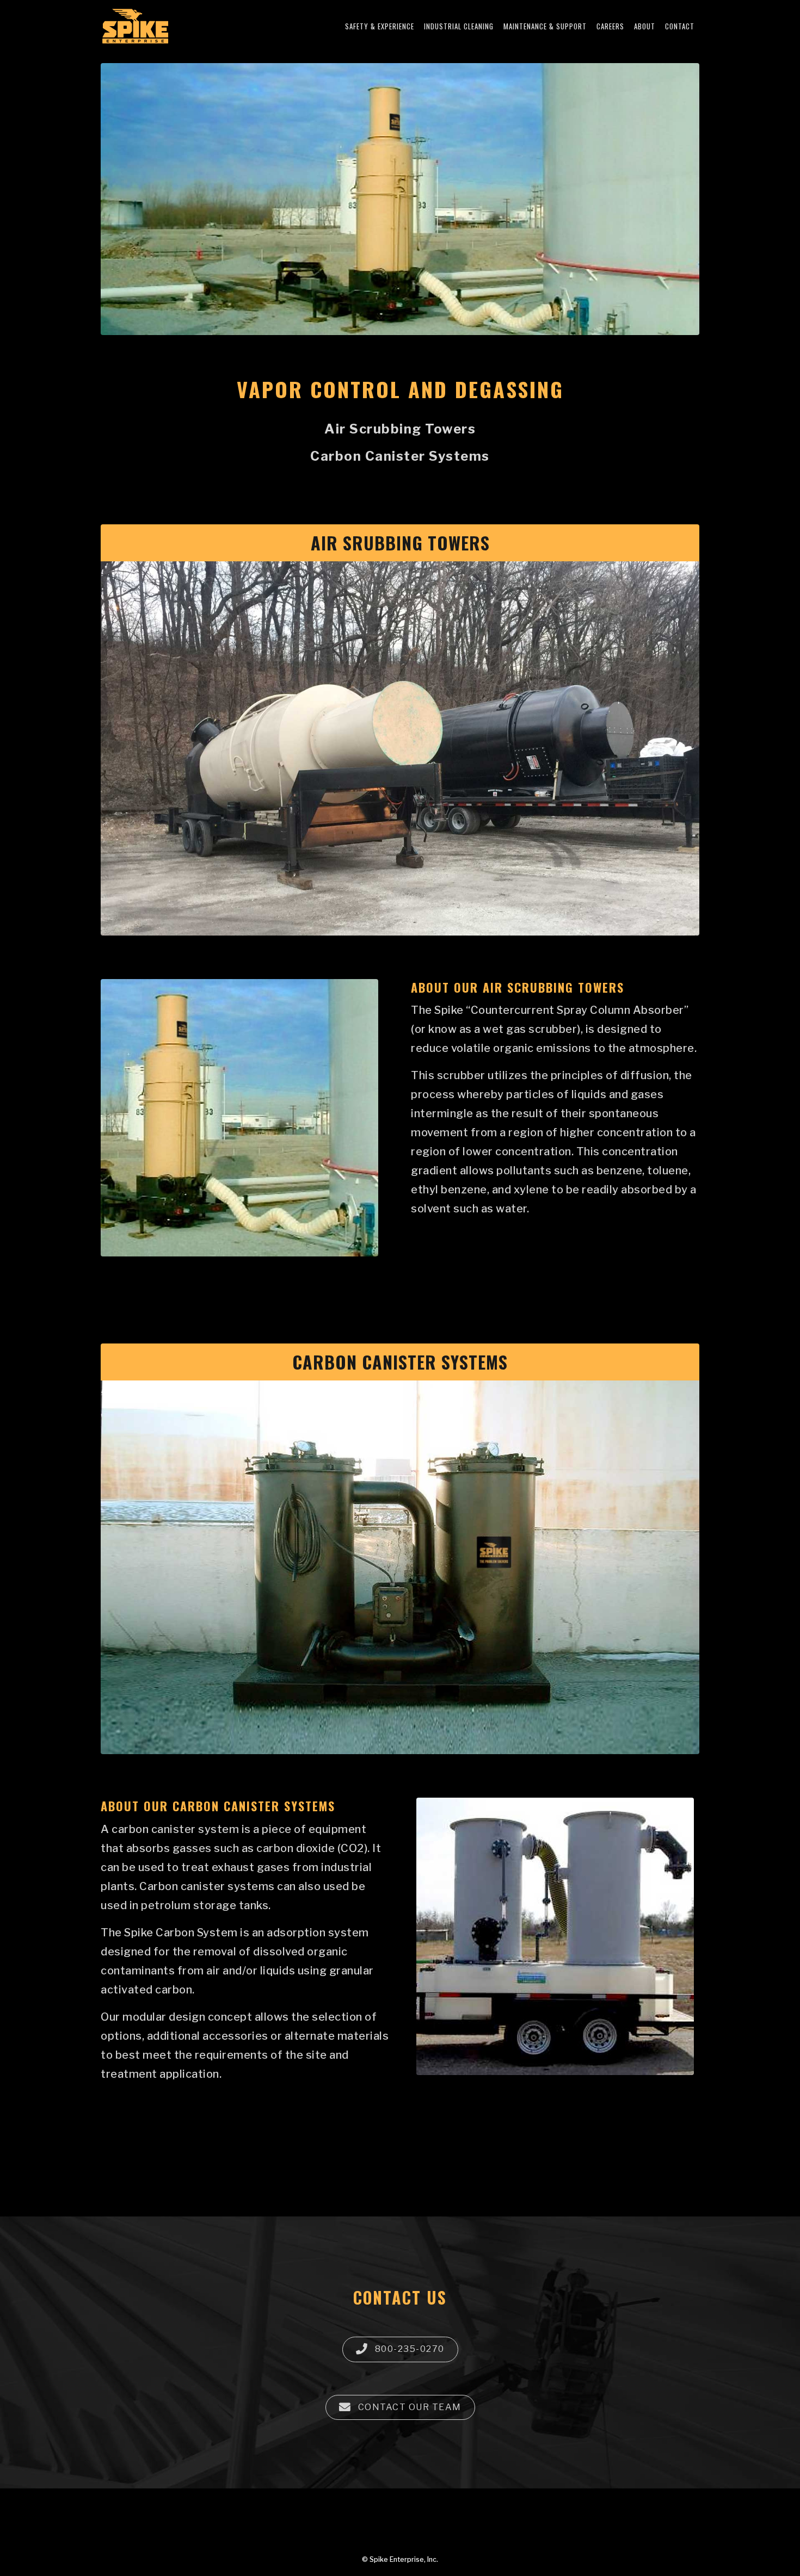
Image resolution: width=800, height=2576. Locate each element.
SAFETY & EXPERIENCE (380, 26)
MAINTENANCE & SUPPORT (545, 26)
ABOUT (645, 26)
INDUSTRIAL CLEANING (459, 26)
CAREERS (610, 26)
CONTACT (680, 26)
